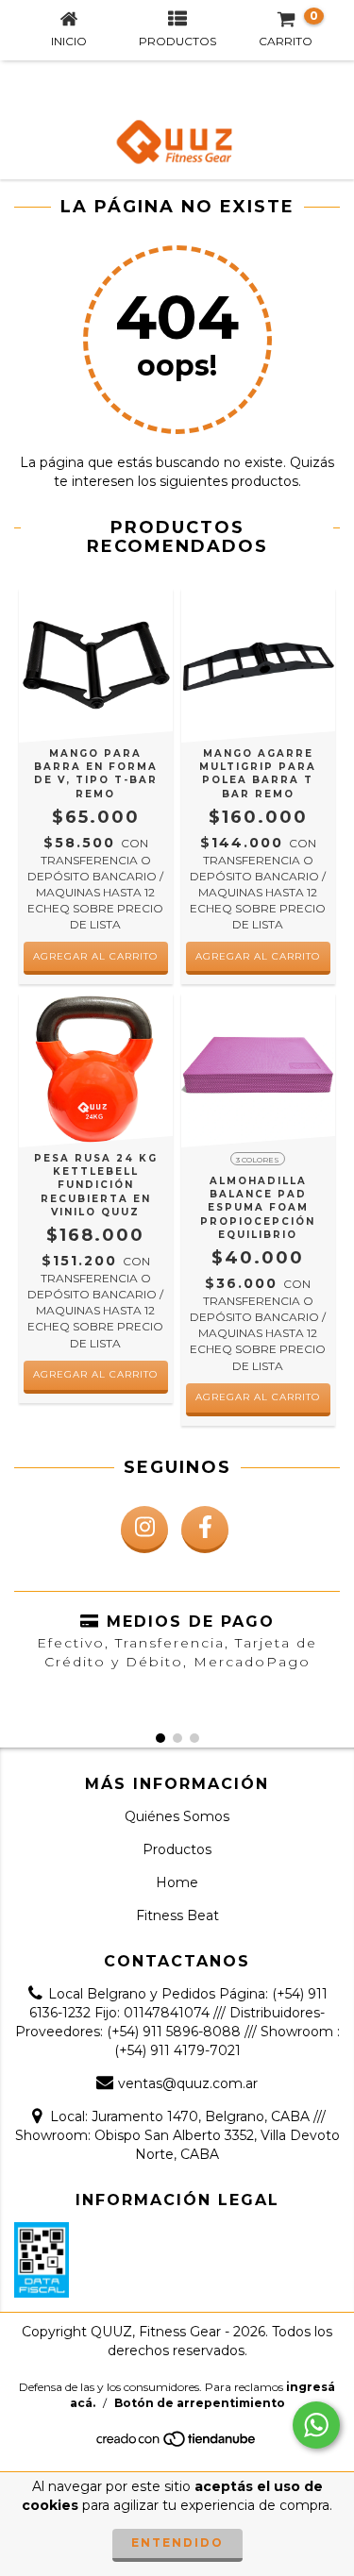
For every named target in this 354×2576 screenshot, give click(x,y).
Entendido (177, 2543)
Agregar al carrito (95, 1374)
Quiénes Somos (177, 1816)
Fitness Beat (177, 1915)
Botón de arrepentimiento (200, 2403)
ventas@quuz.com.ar (188, 2083)
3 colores (258, 1160)
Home (177, 1882)
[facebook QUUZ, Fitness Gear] (205, 1530)
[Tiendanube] (177, 2444)
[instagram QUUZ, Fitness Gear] (144, 1530)
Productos (177, 1849)
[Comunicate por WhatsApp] (316, 2425)
